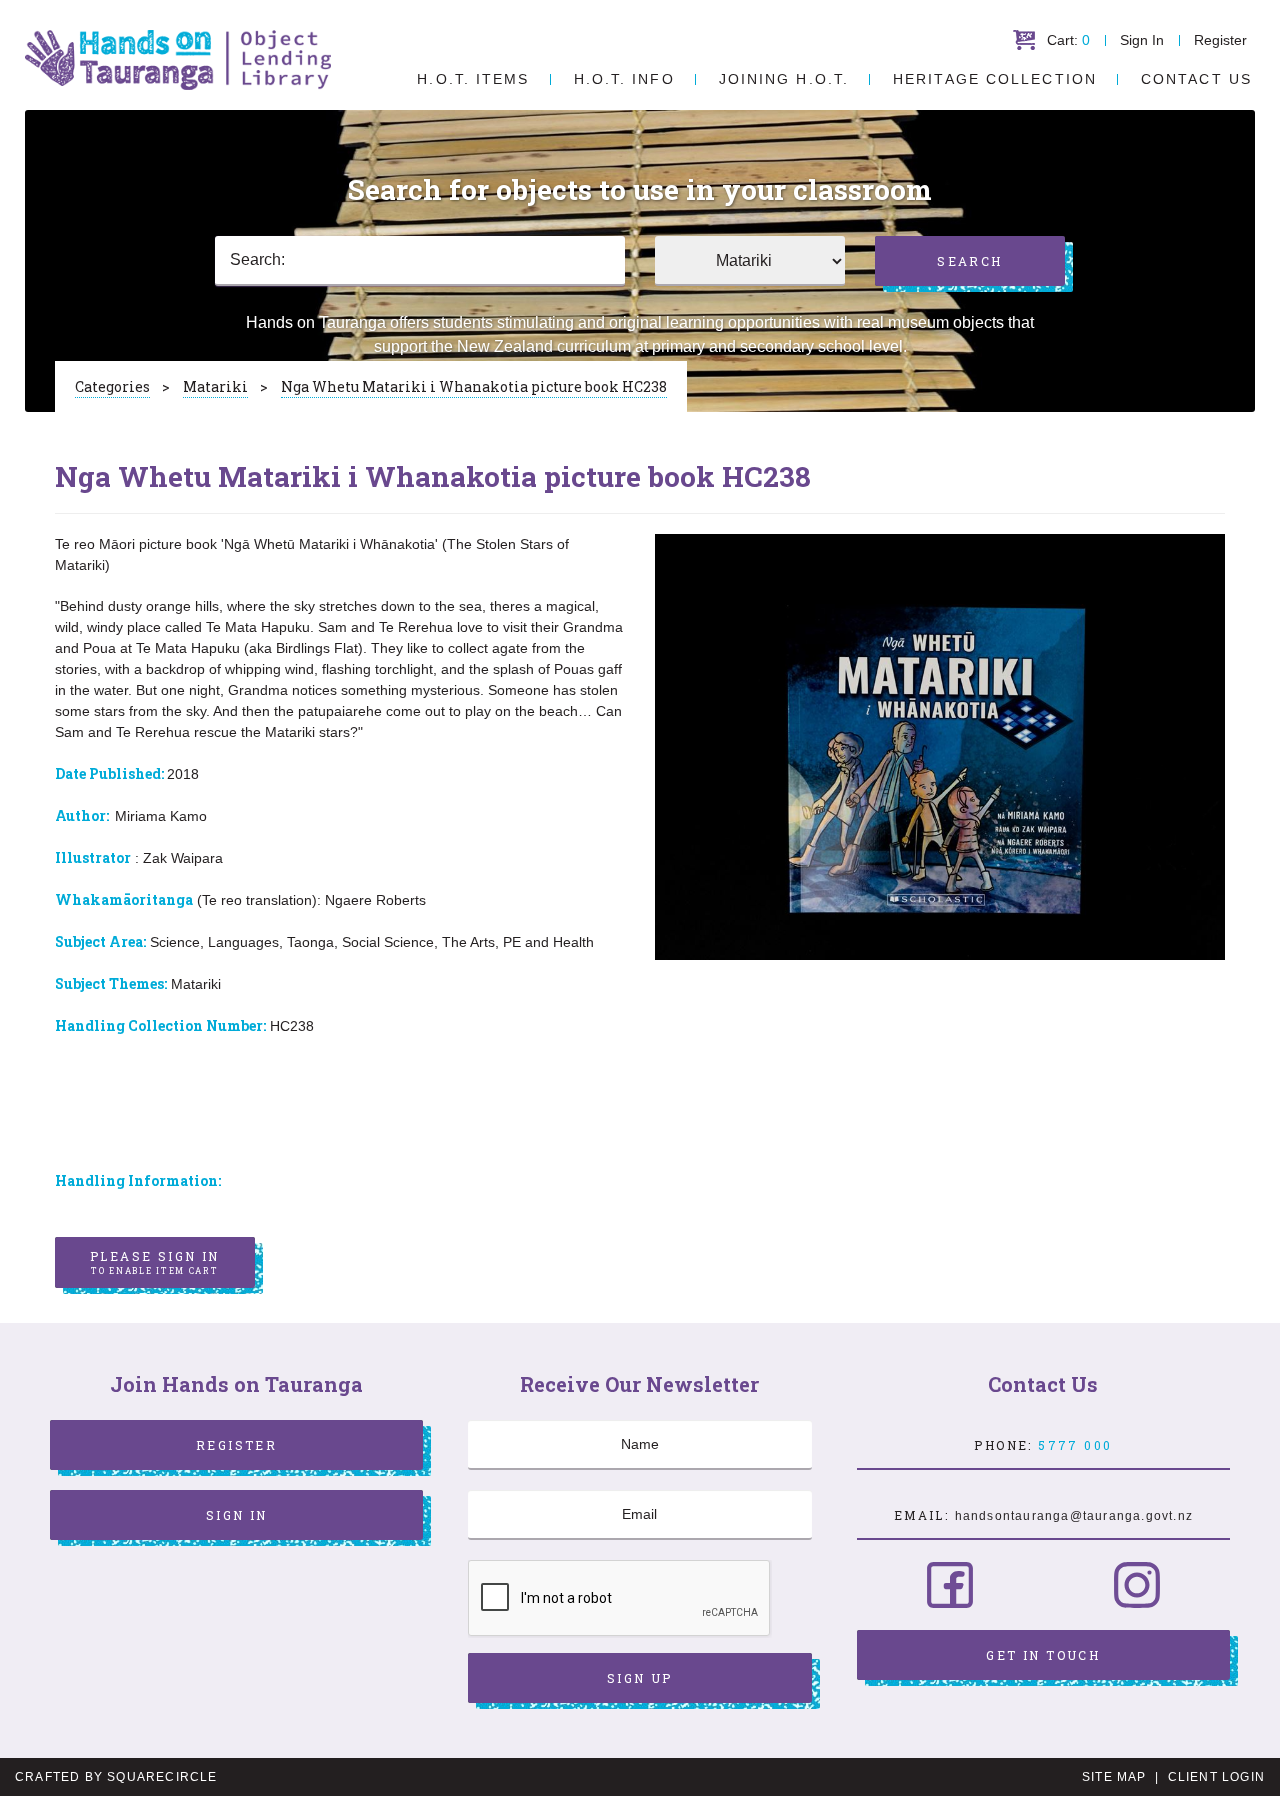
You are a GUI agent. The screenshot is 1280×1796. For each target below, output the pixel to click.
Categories (112, 386)
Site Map (1114, 1777)
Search (969, 261)
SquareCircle (162, 1777)
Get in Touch (1043, 1655)
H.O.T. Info (624, 79)
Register (1220, 40)
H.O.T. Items (473, 79)
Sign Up (640, 1678)
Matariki (215, 386)
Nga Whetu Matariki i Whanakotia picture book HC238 (474, 386)
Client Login (1216, 1777)
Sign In (1142, 40)
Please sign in (155, 1262)
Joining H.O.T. (784, 79)
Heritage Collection (995, 79)
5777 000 (1075, 1445)
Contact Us (1196, 79)
